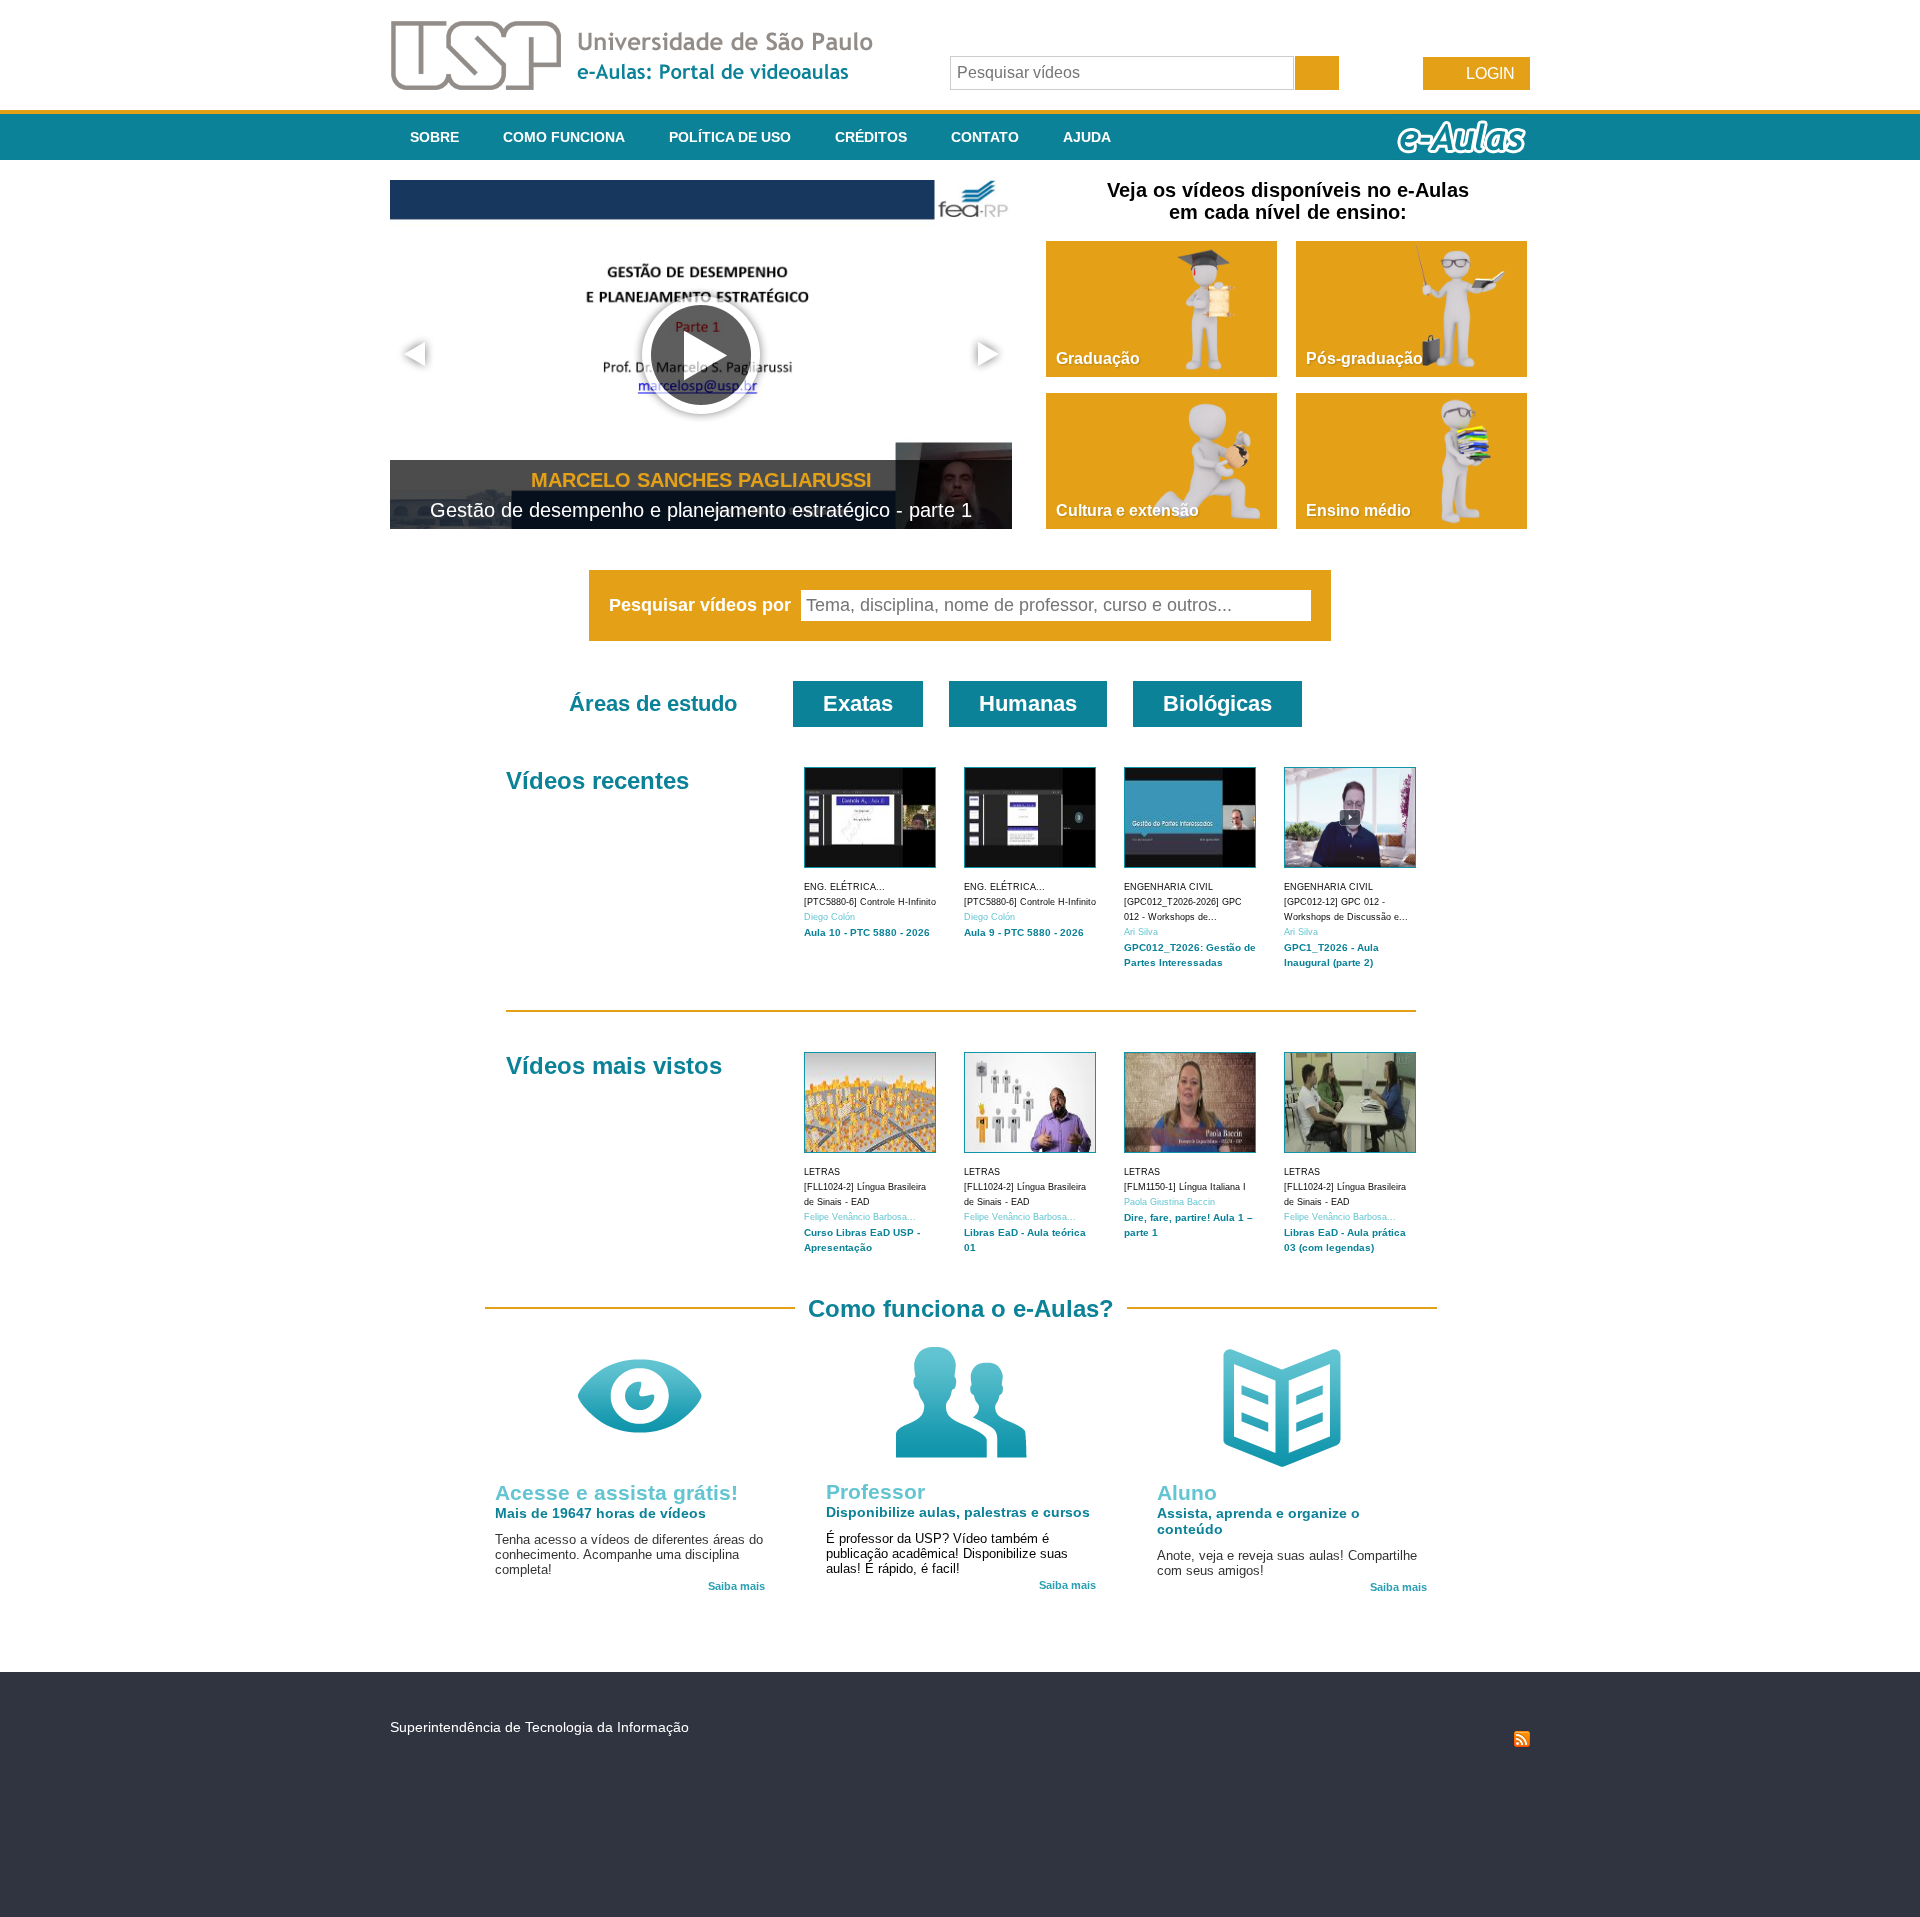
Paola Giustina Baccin (1169, 1202)
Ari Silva (1141, 932)
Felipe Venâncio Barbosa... (860, 1217)
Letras (822, 1172)
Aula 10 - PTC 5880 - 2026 (867, 932)
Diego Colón (829, 917)
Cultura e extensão (1127, 510)
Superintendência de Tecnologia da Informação (539, 1727)
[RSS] (1522, 1742)
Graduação (1098, 358)
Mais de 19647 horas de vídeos (600, 1513)
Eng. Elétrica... (844, 887)
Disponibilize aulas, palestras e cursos (958, 1512)
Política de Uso (730, 137)
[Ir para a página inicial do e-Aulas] (648, 84)
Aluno (1187, 1492)
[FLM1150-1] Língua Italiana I (1185, 1187)
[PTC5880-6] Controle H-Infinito (870, 902)
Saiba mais (736, 1586)
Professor (875, 1491)
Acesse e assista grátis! (616, 1492)
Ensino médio (1358, 510)
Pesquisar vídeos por (702, 605)
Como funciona (564, 137)
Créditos (871, 137)
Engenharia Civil (1168, 887)
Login (1490, 73)
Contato (985, 137)
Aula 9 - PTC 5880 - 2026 (1024, 932)
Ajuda (1087, 137)
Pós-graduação (1364, 358)
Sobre (434, 137)
